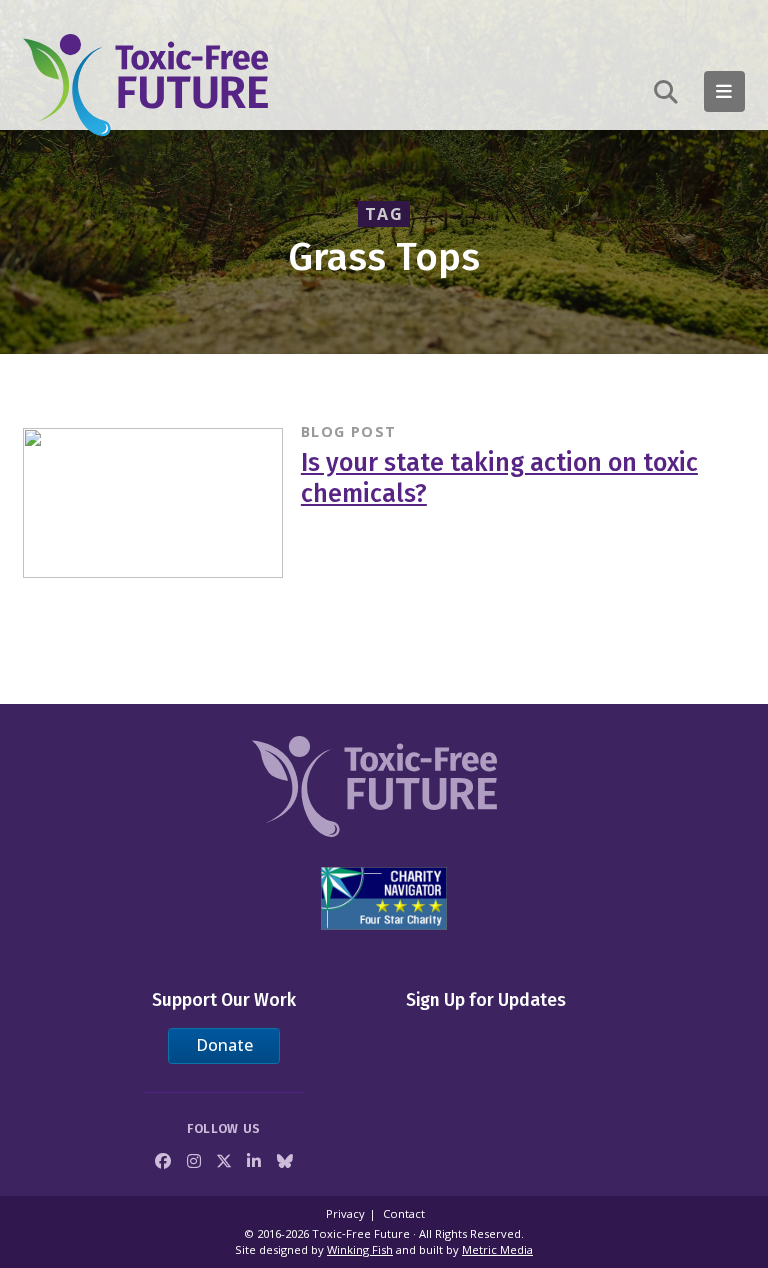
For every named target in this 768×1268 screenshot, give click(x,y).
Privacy (345, 1213)
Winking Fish (360, 1249)
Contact (404, 1213)
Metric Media (497, 1249)
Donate (224, 1045)
